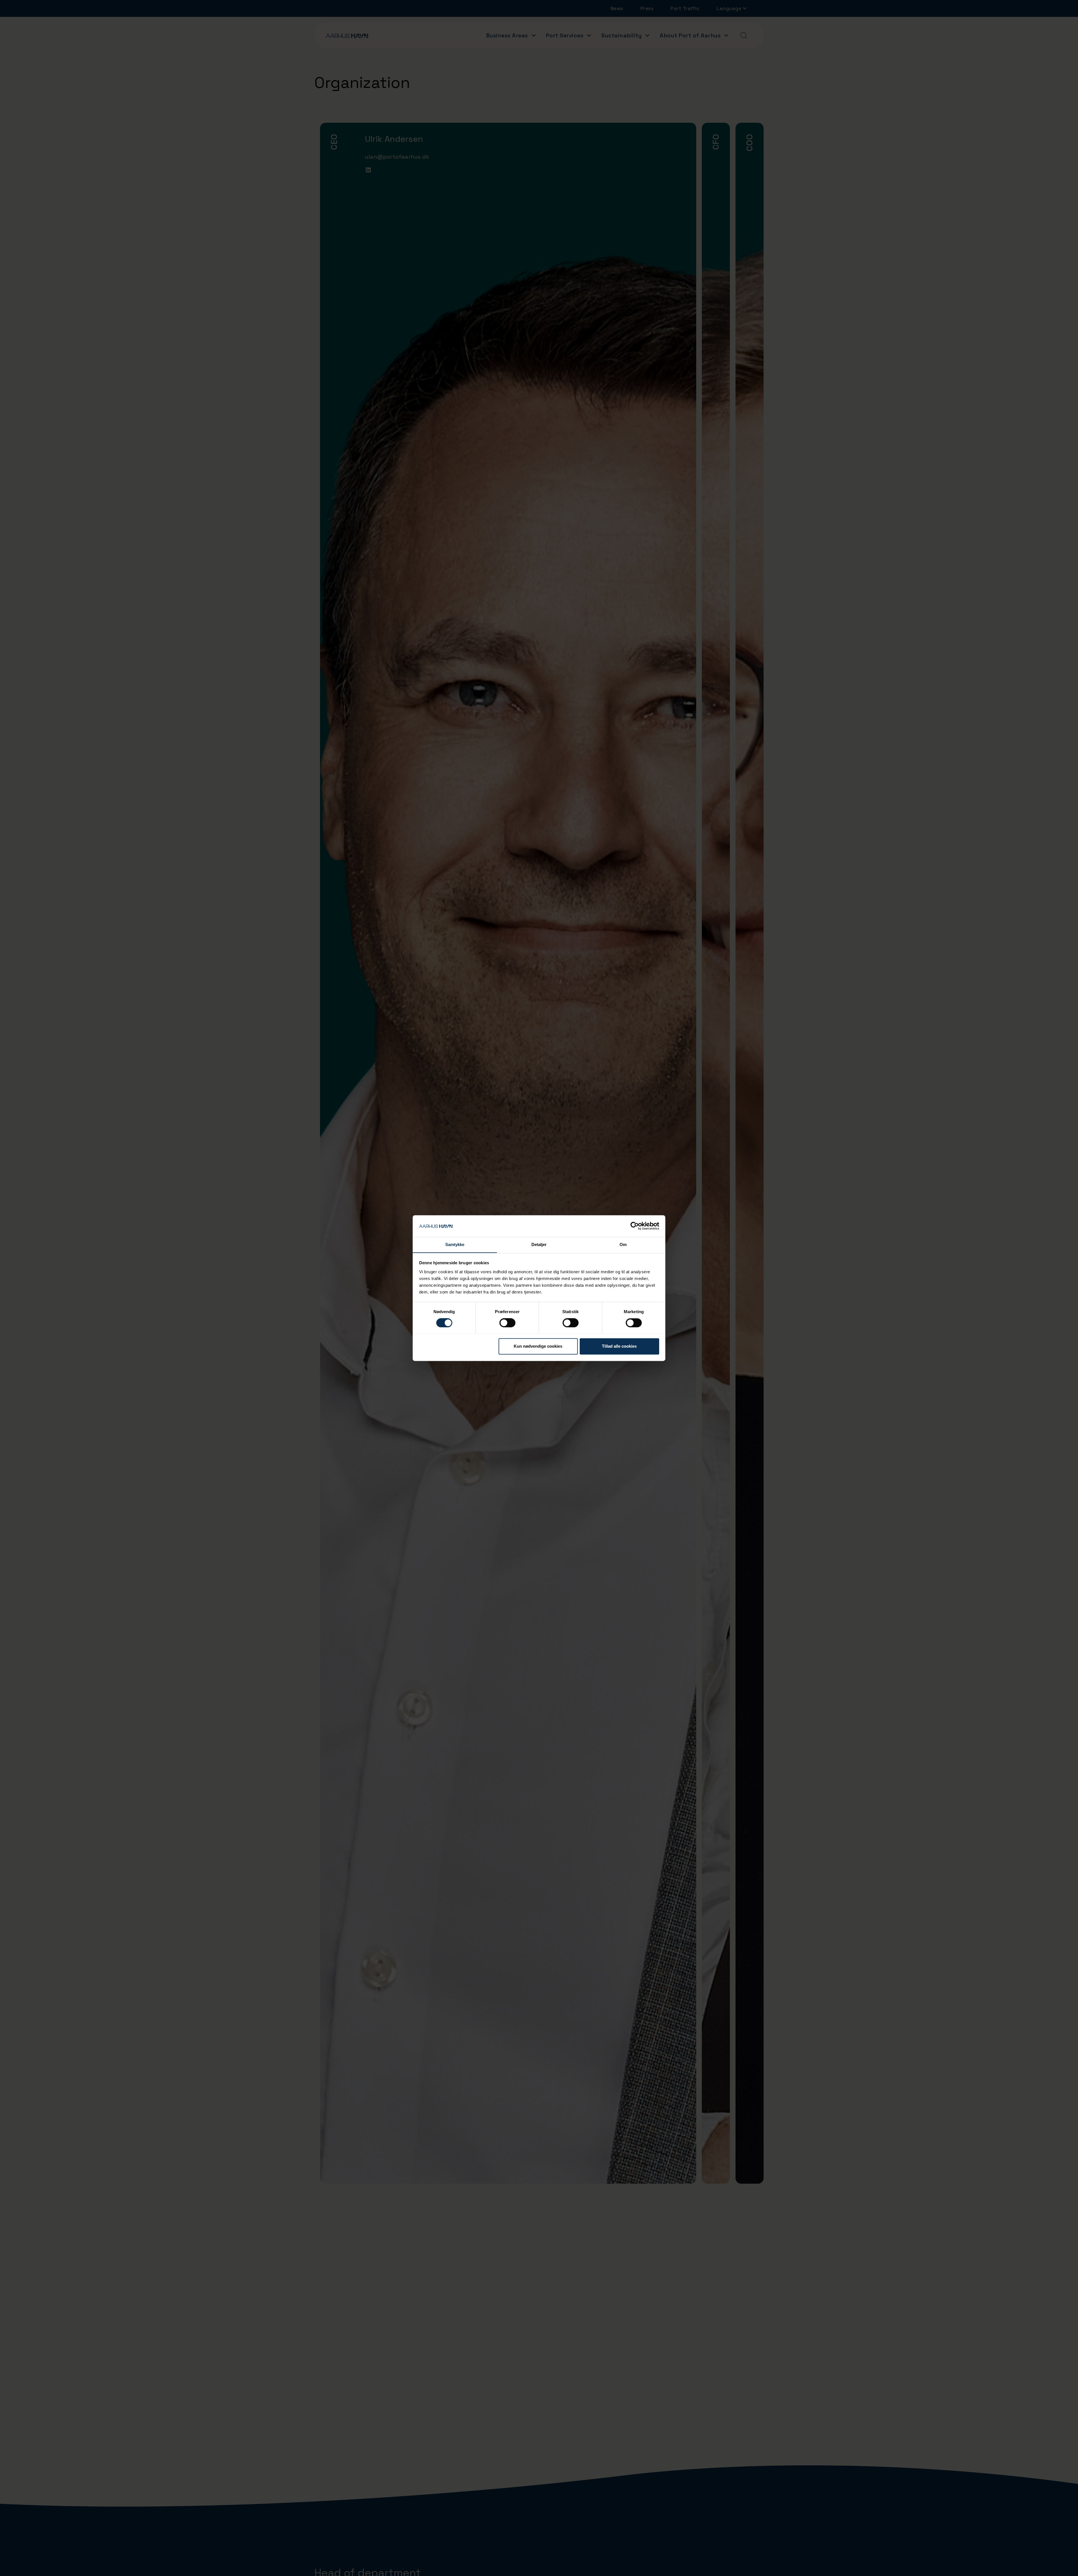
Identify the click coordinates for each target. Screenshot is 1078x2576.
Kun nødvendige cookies (538, 1346)
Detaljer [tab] (539, 1244)
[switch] (507, 1323)
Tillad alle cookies (619, 1346)
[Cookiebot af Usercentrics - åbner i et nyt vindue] (635, 1226)
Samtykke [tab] (455, 1244)
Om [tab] (623, 1244)
